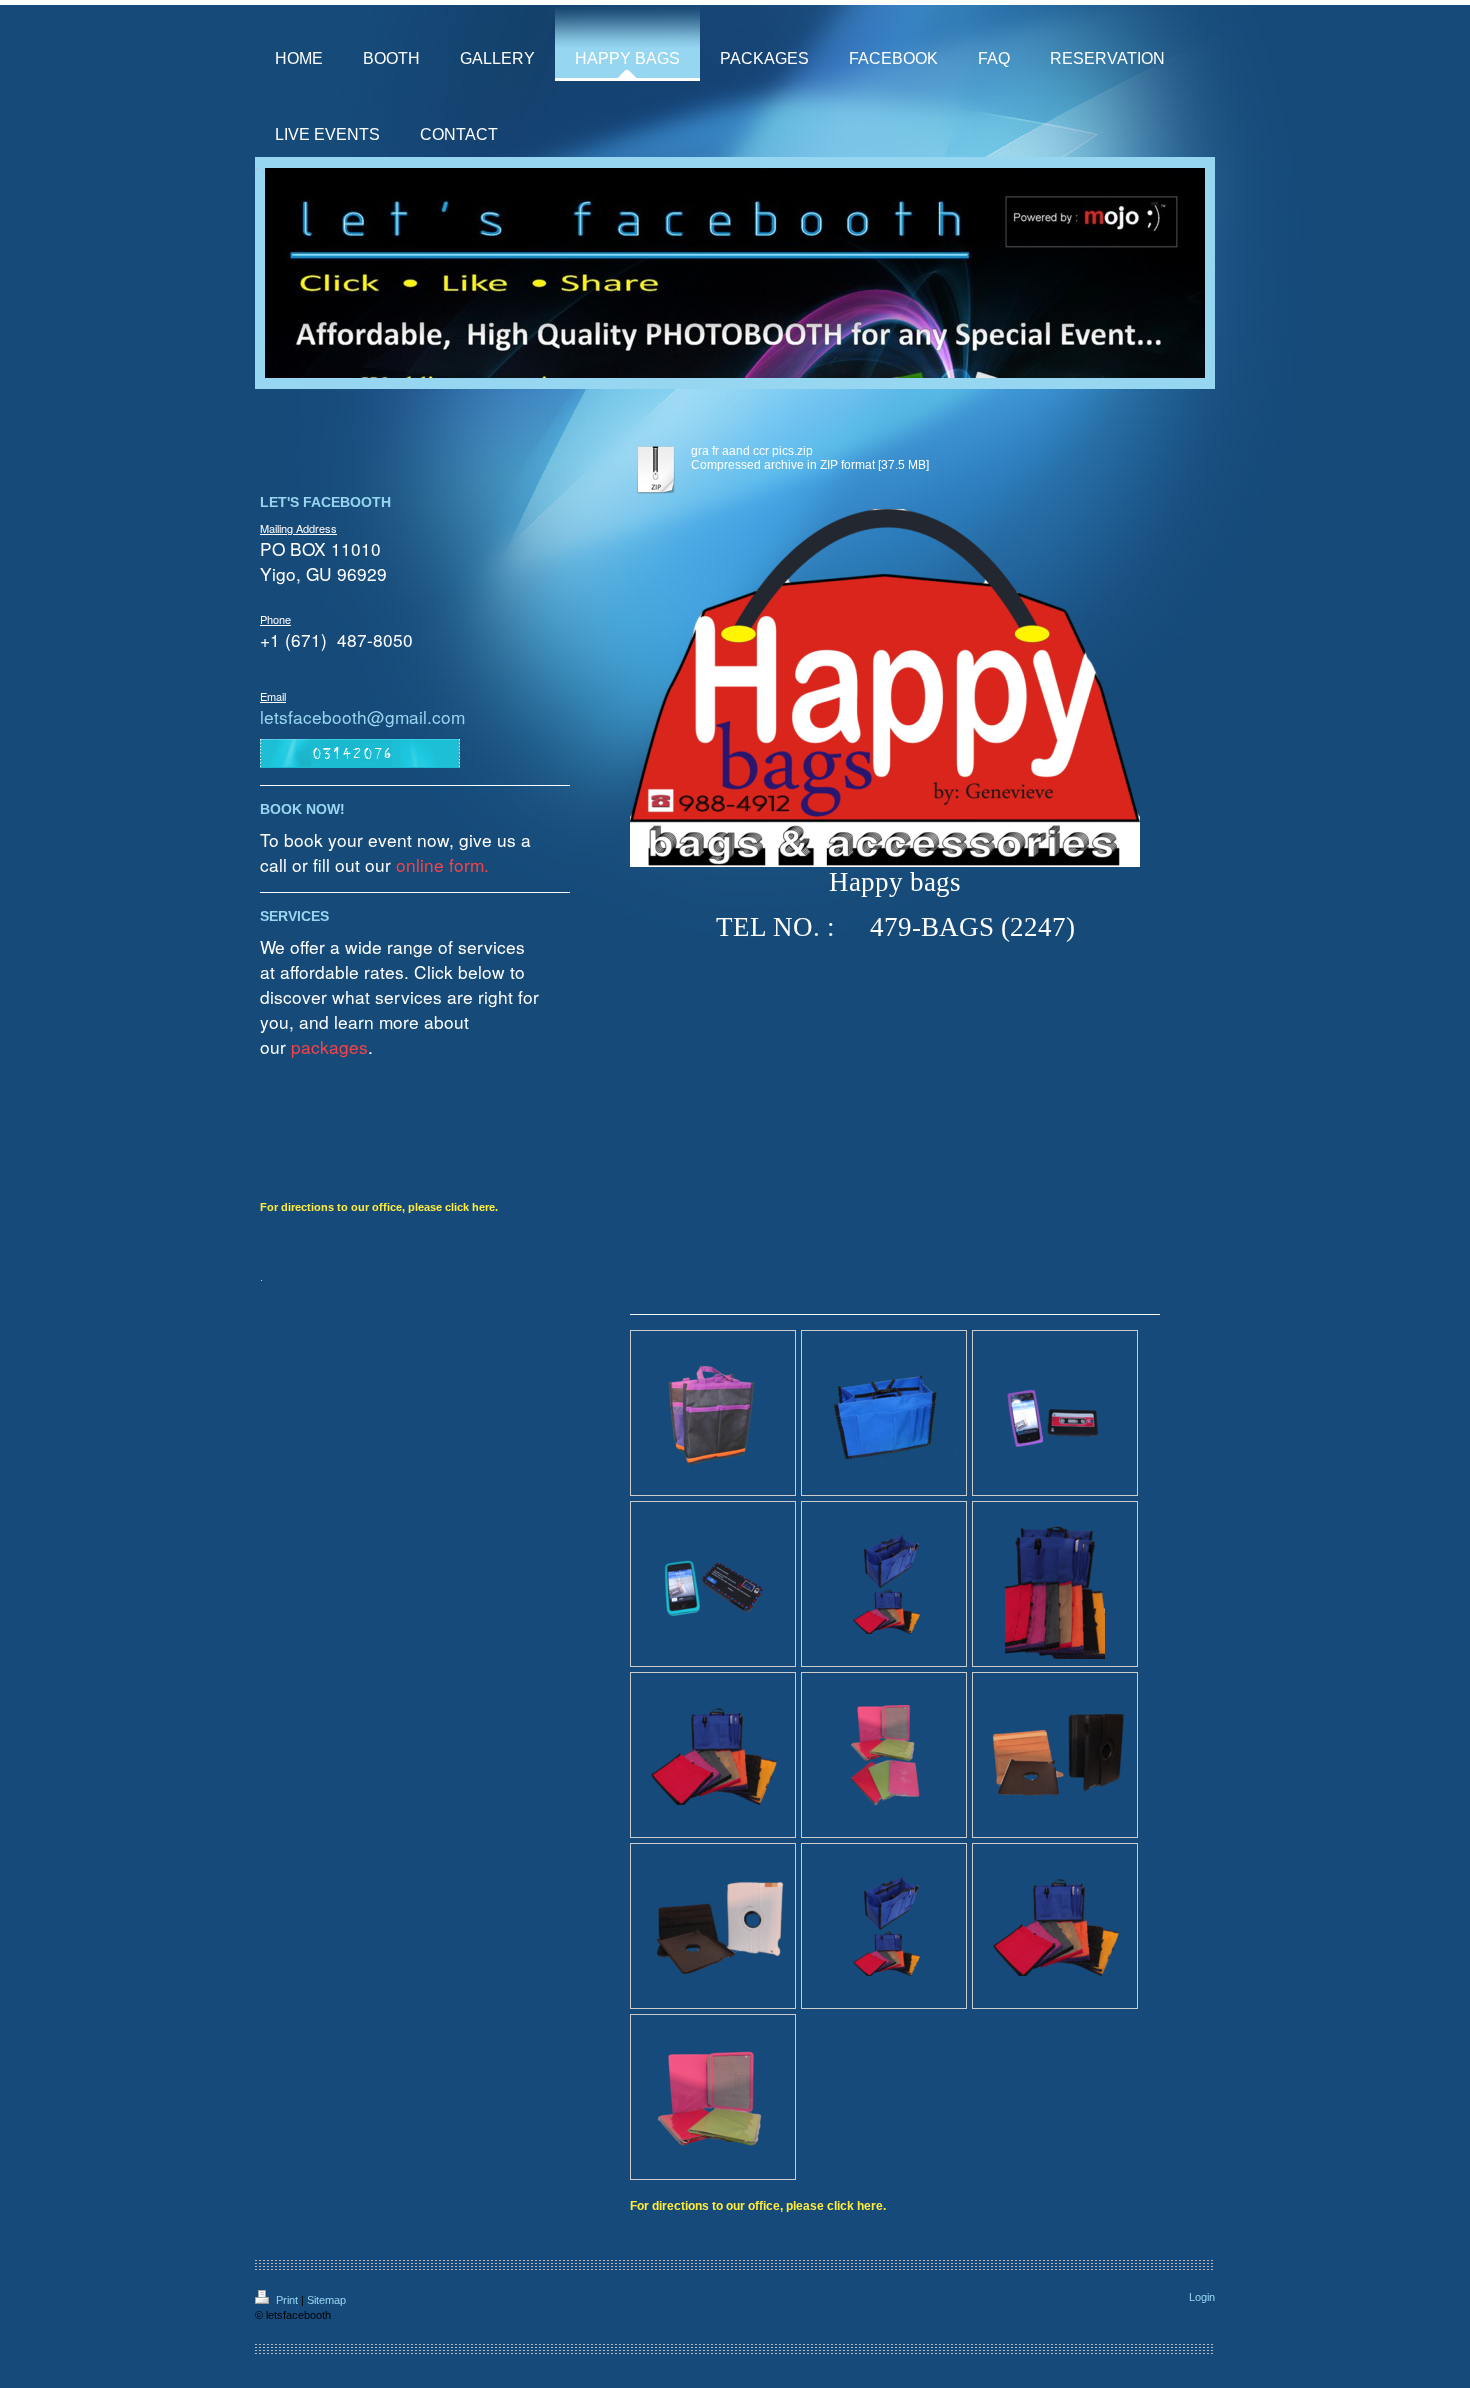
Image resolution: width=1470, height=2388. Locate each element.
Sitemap (326, 2300)
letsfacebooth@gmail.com (362, 716)
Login (1202, 2297)
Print (287, 2300)
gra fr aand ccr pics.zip (752, 451)
